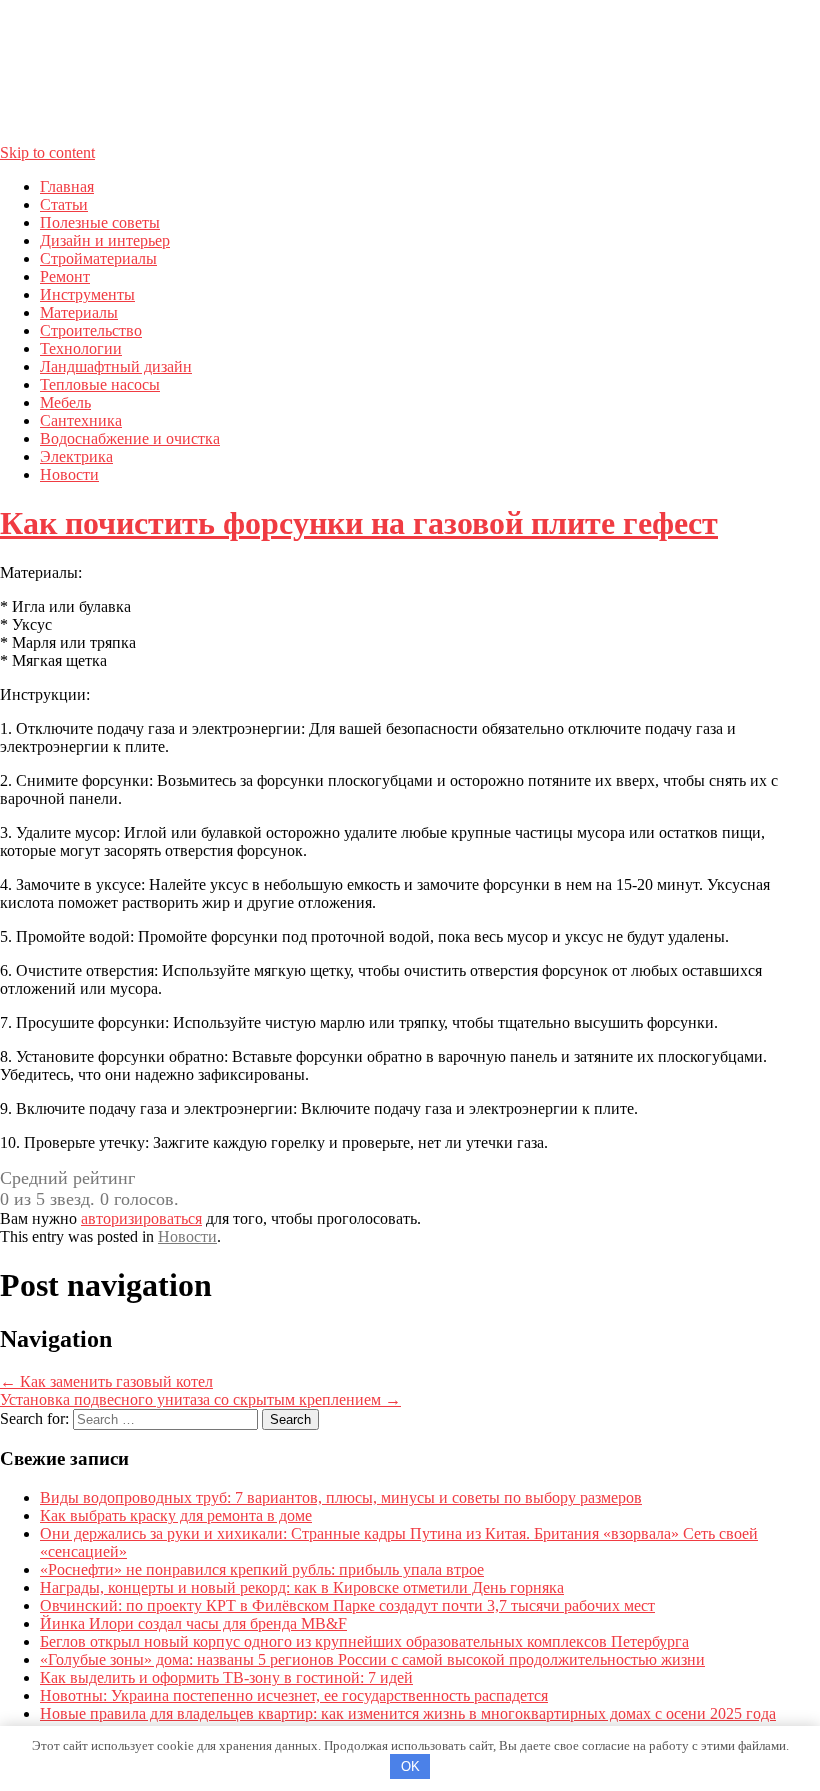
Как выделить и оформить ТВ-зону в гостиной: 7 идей (226, 1677)
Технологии (81, 348)
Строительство (91, 330)
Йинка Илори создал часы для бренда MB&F (193, 1623)
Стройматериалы (98, 258)
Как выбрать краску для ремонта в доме (176, 1515)
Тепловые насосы (100, 384)
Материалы (79, 312)
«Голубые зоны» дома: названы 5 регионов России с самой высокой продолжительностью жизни (372, 1659)
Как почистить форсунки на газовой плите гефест (359, 523)
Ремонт (65, 276)
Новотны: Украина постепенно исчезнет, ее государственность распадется (294, 1695)
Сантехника (81, 420)
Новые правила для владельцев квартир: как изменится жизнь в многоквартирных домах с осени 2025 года (408, 1713)
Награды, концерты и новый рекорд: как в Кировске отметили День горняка (302, 1587)
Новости (69, 474)
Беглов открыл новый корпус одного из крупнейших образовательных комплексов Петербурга (364, 1641)
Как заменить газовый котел (106, 1381)
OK (410, 1766)
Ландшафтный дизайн (116, 366)
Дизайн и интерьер (105, 240)
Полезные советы (100, 222)
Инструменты (87, 294)
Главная (67, 186)
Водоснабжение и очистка (130, 438)
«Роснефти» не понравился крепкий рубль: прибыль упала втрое (262, 1569)
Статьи (64, 204)
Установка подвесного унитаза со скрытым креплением (200, 1399)
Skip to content (47, 152)
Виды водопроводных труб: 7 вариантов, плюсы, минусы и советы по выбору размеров (341, 1497)
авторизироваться (141, 1218)
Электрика (76, 456)
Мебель (65, 402)
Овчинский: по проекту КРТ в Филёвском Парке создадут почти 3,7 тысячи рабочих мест (347, 1605)
